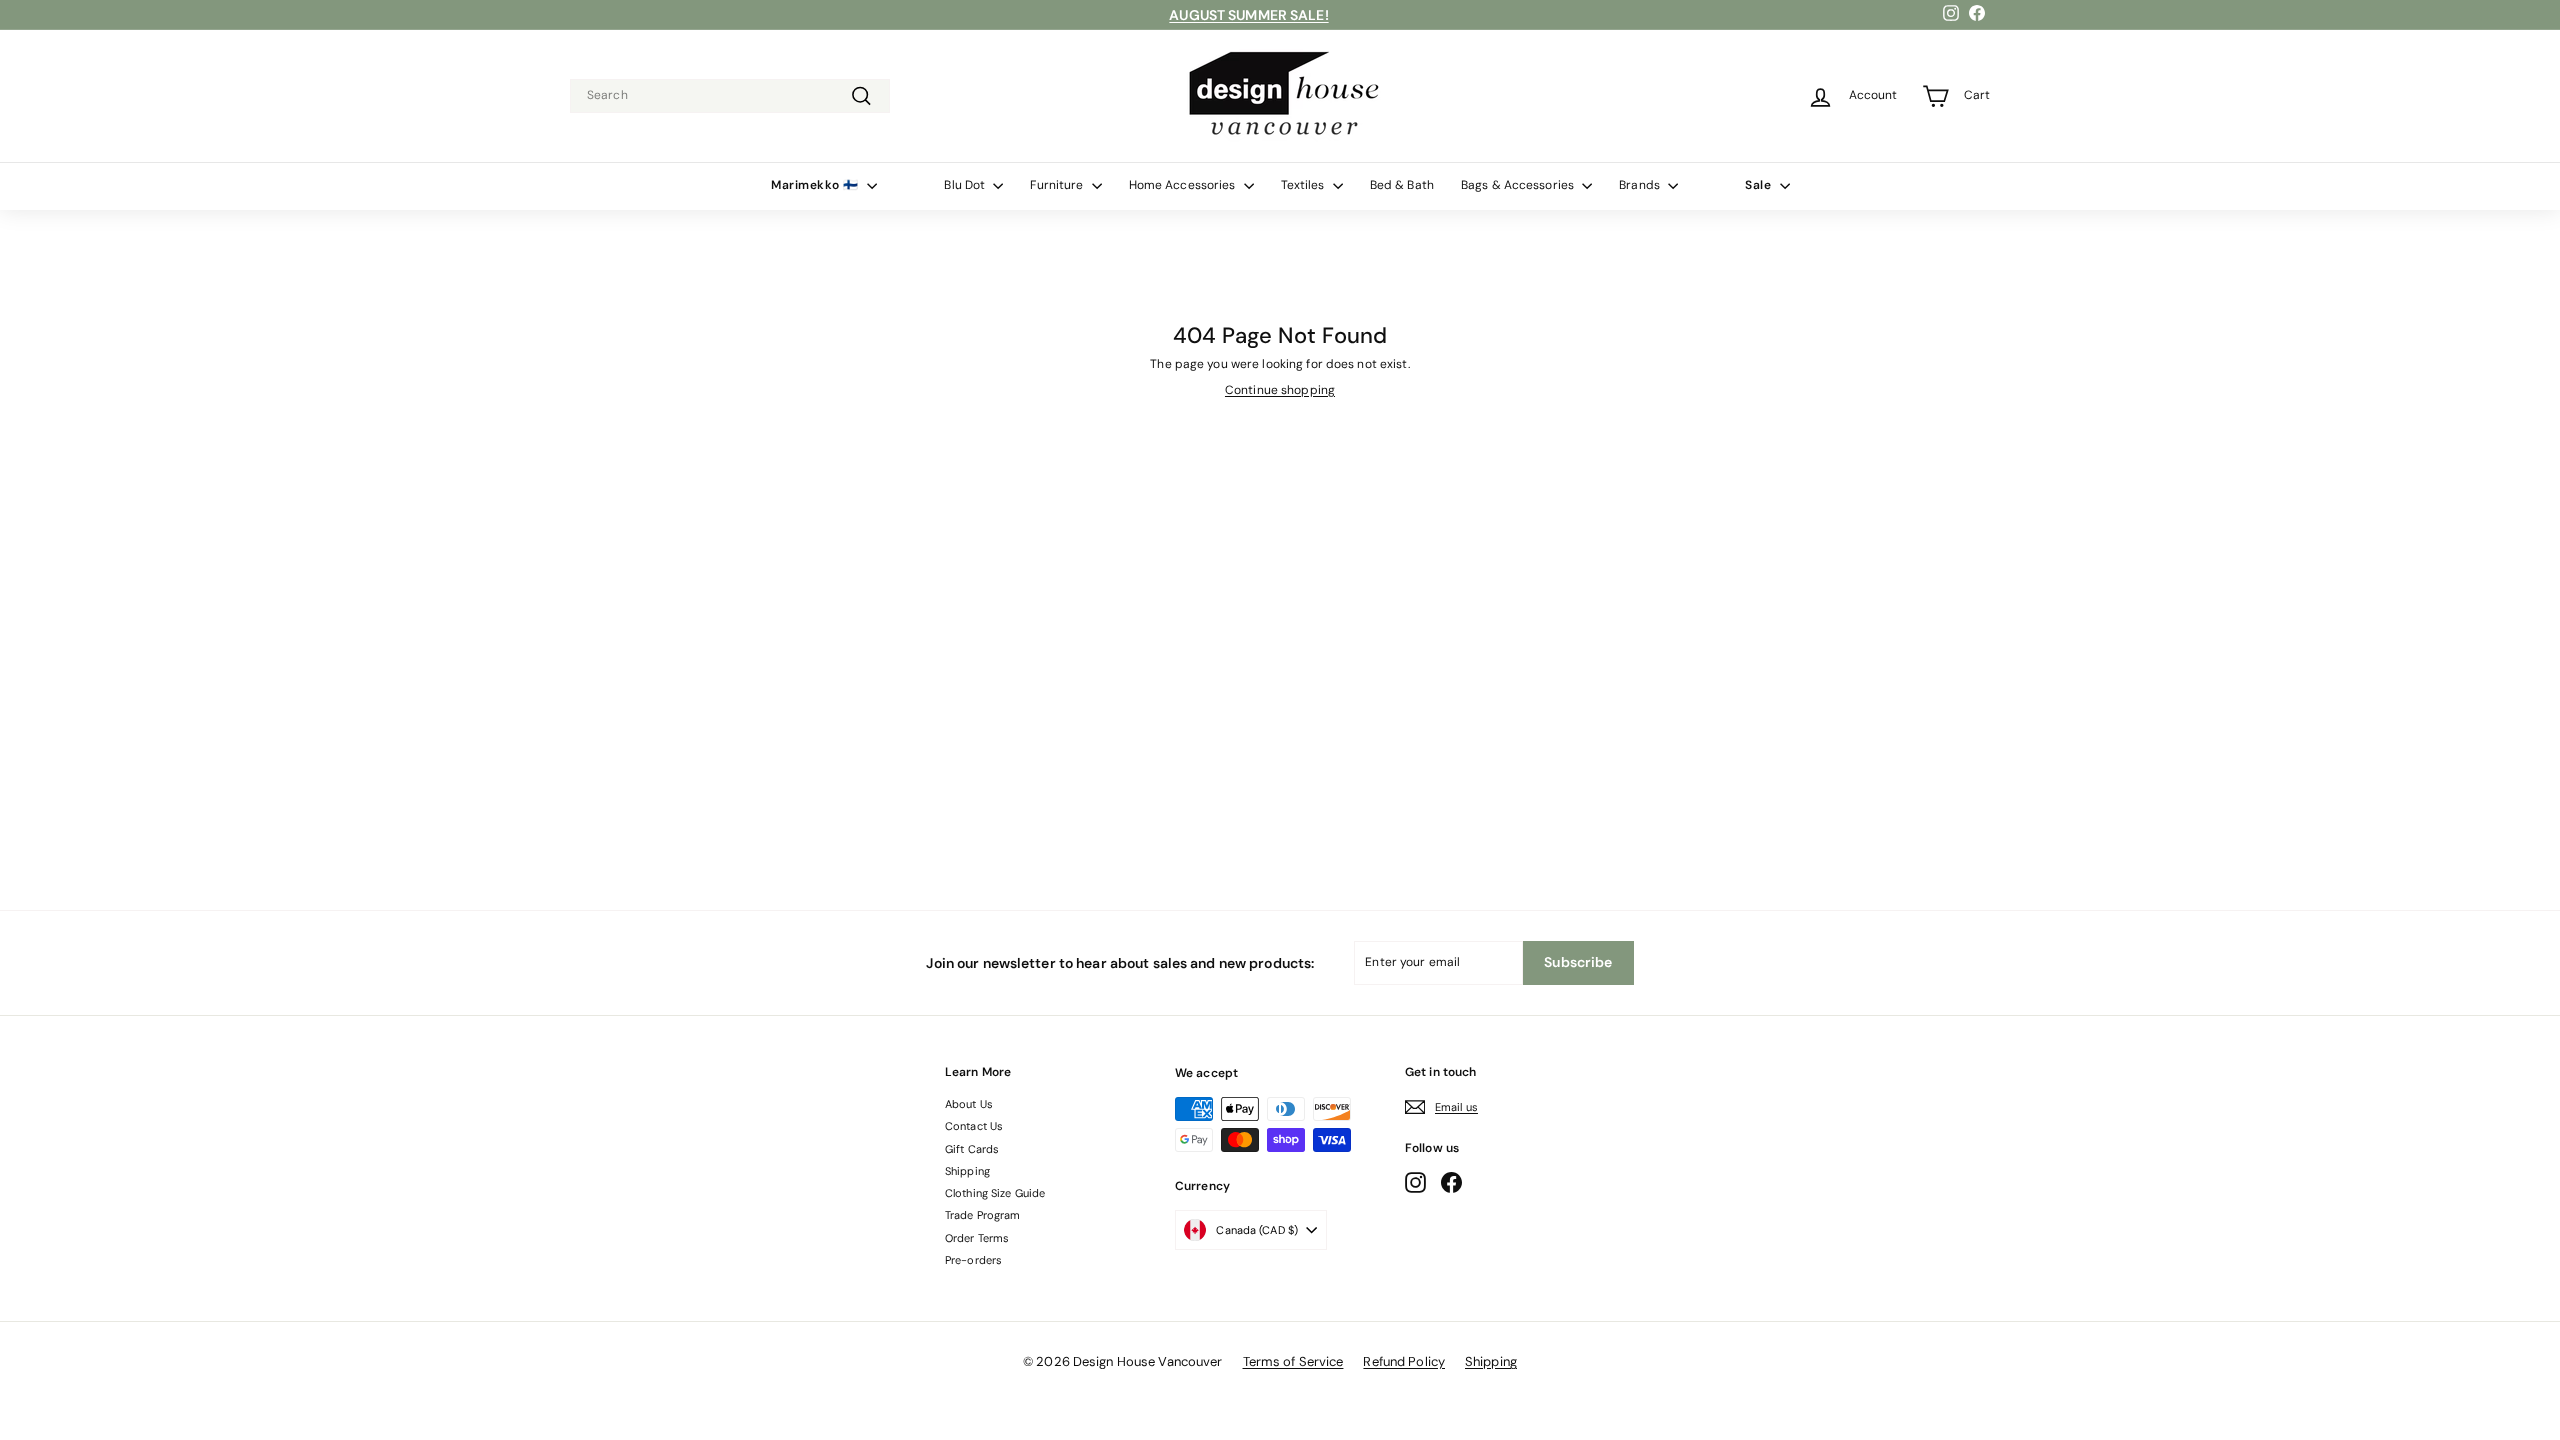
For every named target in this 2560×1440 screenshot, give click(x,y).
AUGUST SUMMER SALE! (1248, 15)
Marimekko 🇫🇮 (816, 185)
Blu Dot (966, 185)
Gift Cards (972, 1149)
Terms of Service (1293, 1361)
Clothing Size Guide (995, 1193)
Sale (1760, 185)
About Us (969, 1104)
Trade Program (983, 1215)
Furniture (1058, 185)
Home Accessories (1184, 185)
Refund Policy (1404, 1361)
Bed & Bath (1402, 185)
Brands (1641, 185)
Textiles (1304, 185)
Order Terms (977, 1238)
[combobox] (730, 96)
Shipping (967, 1171)
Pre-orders (973, 1260)
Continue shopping (1280, 390)
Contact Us (974, 1126)
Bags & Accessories (1519, 185)
